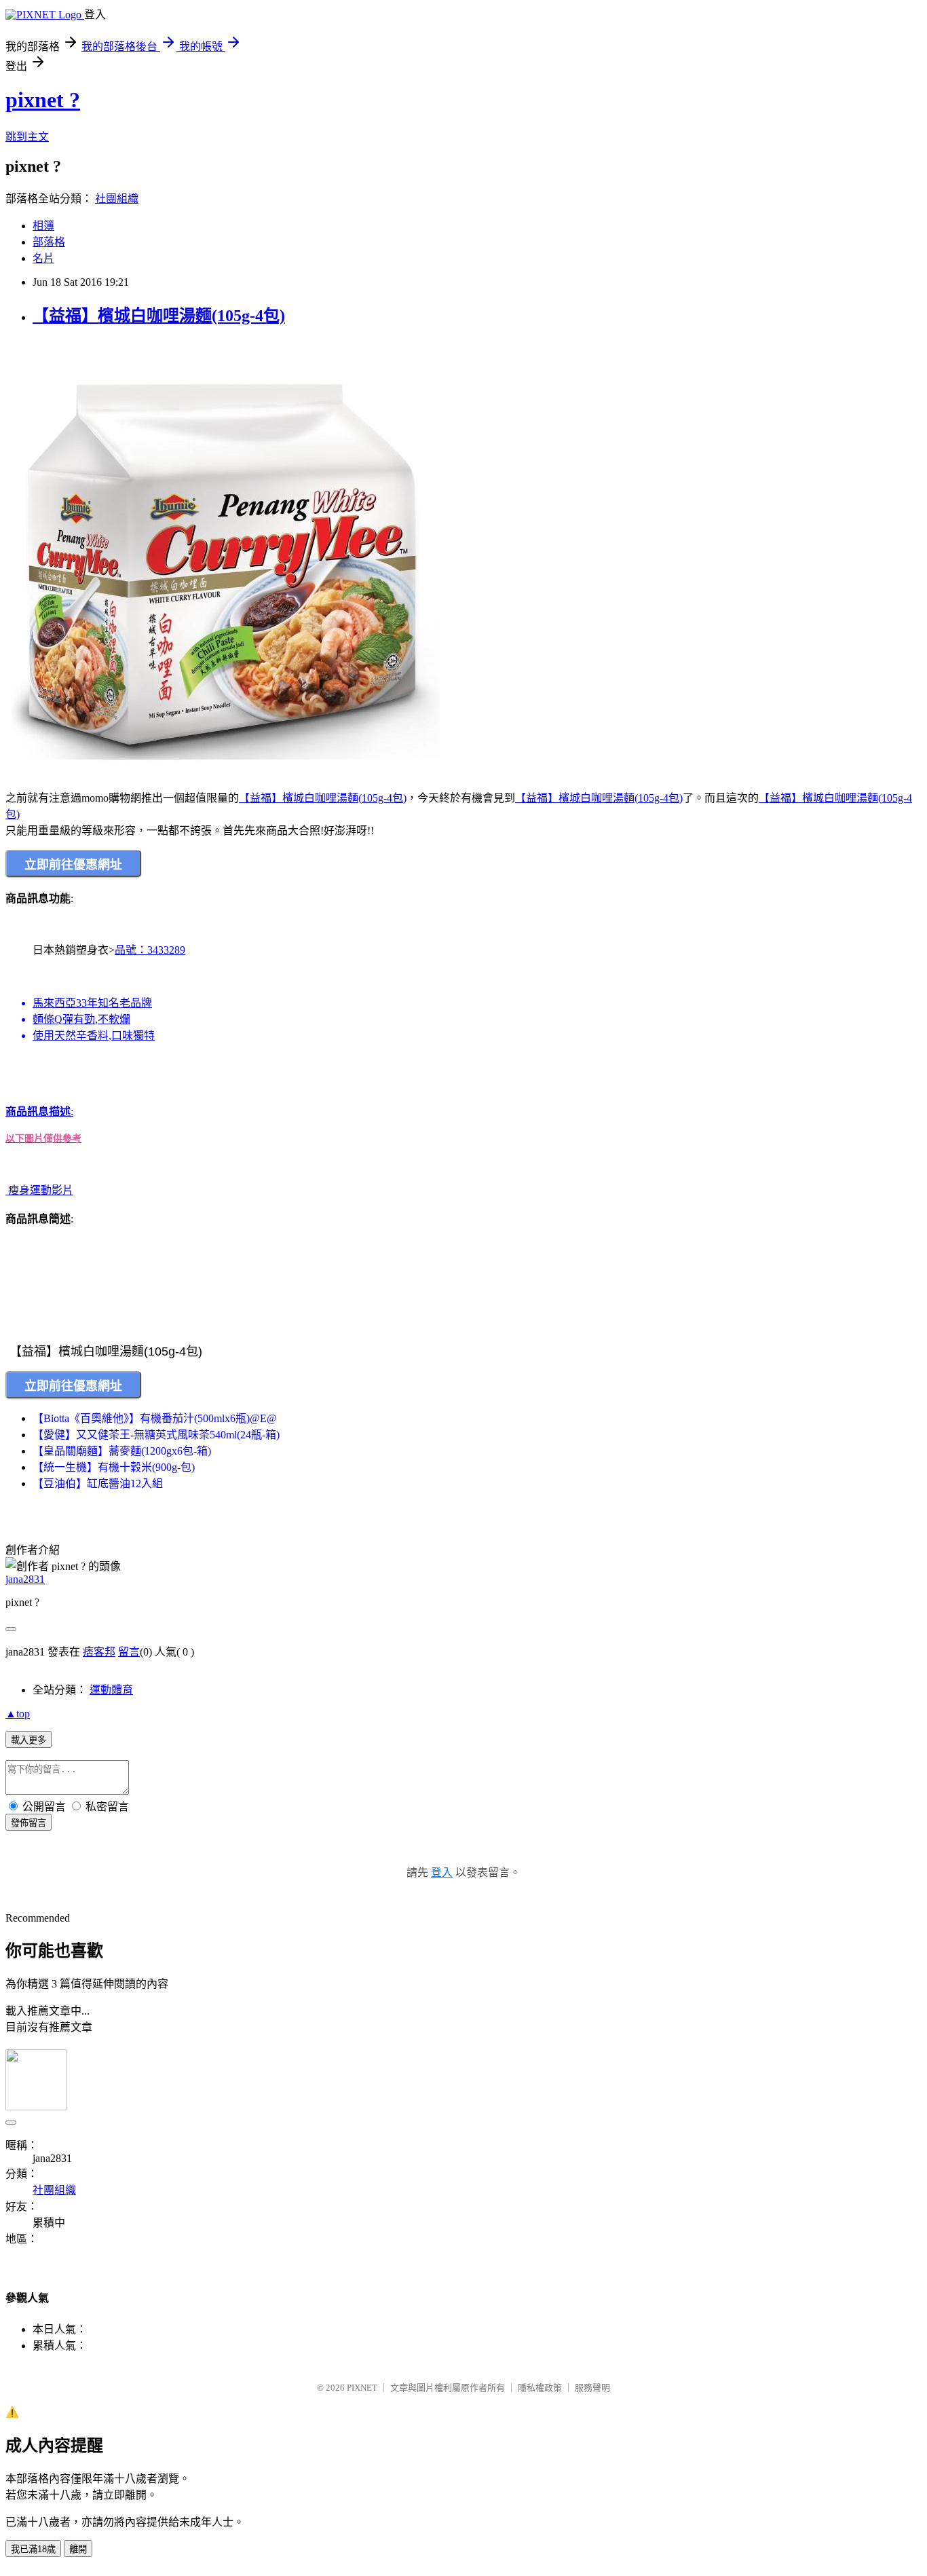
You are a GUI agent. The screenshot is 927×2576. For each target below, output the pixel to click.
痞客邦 (99, 1652)
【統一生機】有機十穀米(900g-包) (114, 1467)
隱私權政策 (540, 2388)
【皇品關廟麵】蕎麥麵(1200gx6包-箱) (122, 1451)
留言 (129, 1652)
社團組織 (117, 199)
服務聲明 (592, 2388)
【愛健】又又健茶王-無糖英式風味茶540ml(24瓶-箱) (156, 1435)
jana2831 (25, 1579)
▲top (18, 1714)
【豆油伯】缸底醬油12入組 (98, 1483)
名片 (43, 258)
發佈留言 (29, 1823)
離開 (78, 2549)
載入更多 (29, 1740)
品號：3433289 (109, 993)
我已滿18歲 (33, 2549)
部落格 (49, 242)
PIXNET (362, 2388)
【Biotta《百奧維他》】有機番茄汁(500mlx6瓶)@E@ (155, 1418)
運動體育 (111, 1690)
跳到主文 (27, 137)
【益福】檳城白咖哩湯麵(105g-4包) (159, 316)
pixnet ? (43, 100)
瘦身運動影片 (41, 1190)
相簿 (43, 226)
